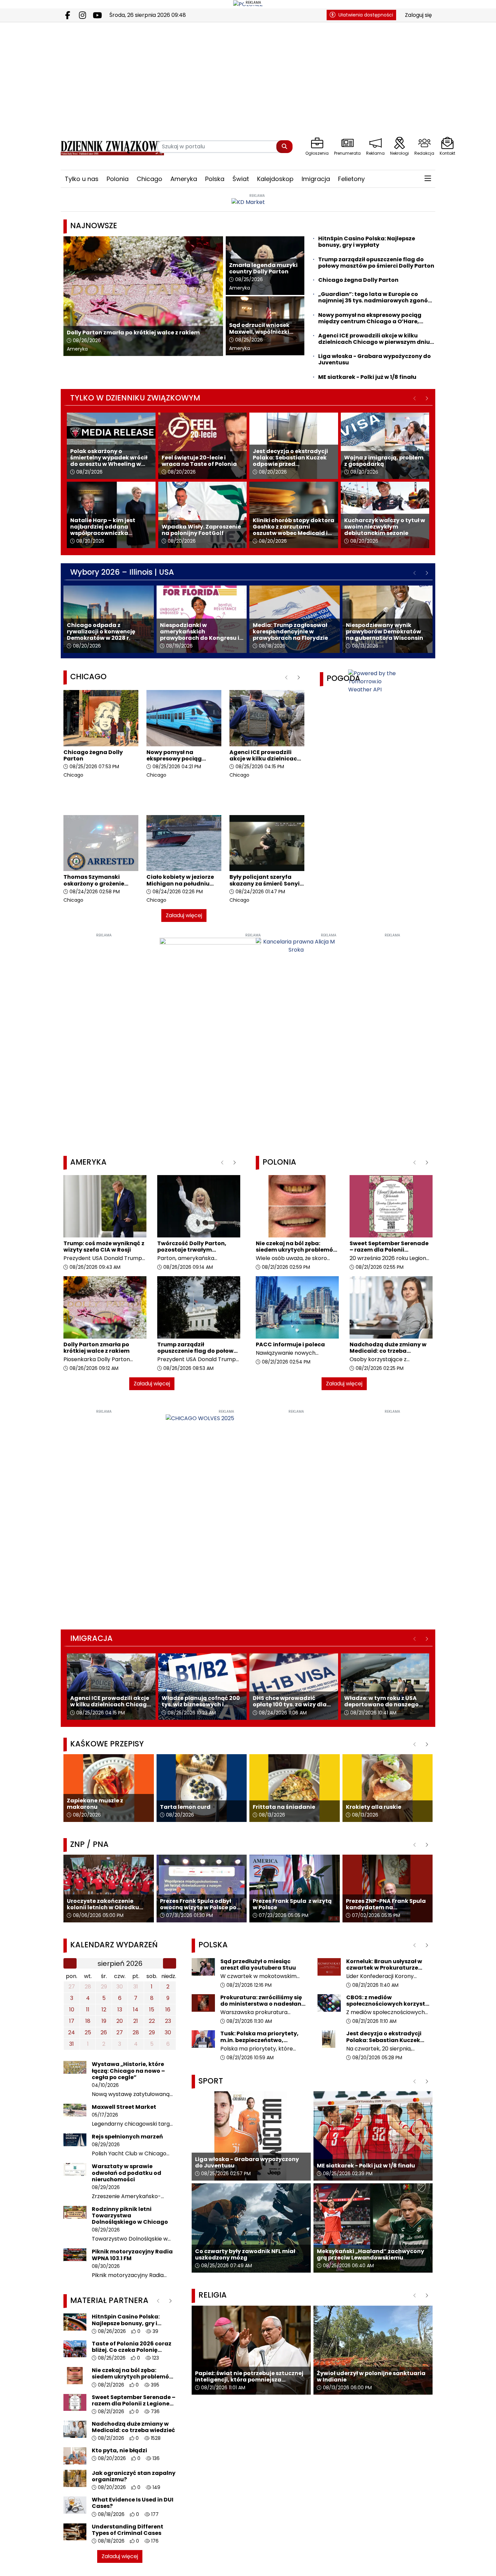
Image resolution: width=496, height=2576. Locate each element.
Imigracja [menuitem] (316, 179)
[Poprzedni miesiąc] (70, 1964)
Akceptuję (468, 2564)
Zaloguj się (418, 15)
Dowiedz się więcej (420, 2564)
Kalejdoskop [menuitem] (275, 179)
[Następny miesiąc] (170, 1964)
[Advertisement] (104, 1039)
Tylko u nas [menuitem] (82, 179)
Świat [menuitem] (241, 179)
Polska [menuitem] (215, 179)
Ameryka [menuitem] (184, 179)
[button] (428, 179)
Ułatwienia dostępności (366, 15)
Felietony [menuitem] (351, 179)
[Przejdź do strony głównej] (104, 146)
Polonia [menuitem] (118, 179)
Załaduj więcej (184, 915)
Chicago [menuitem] (149, 179)
